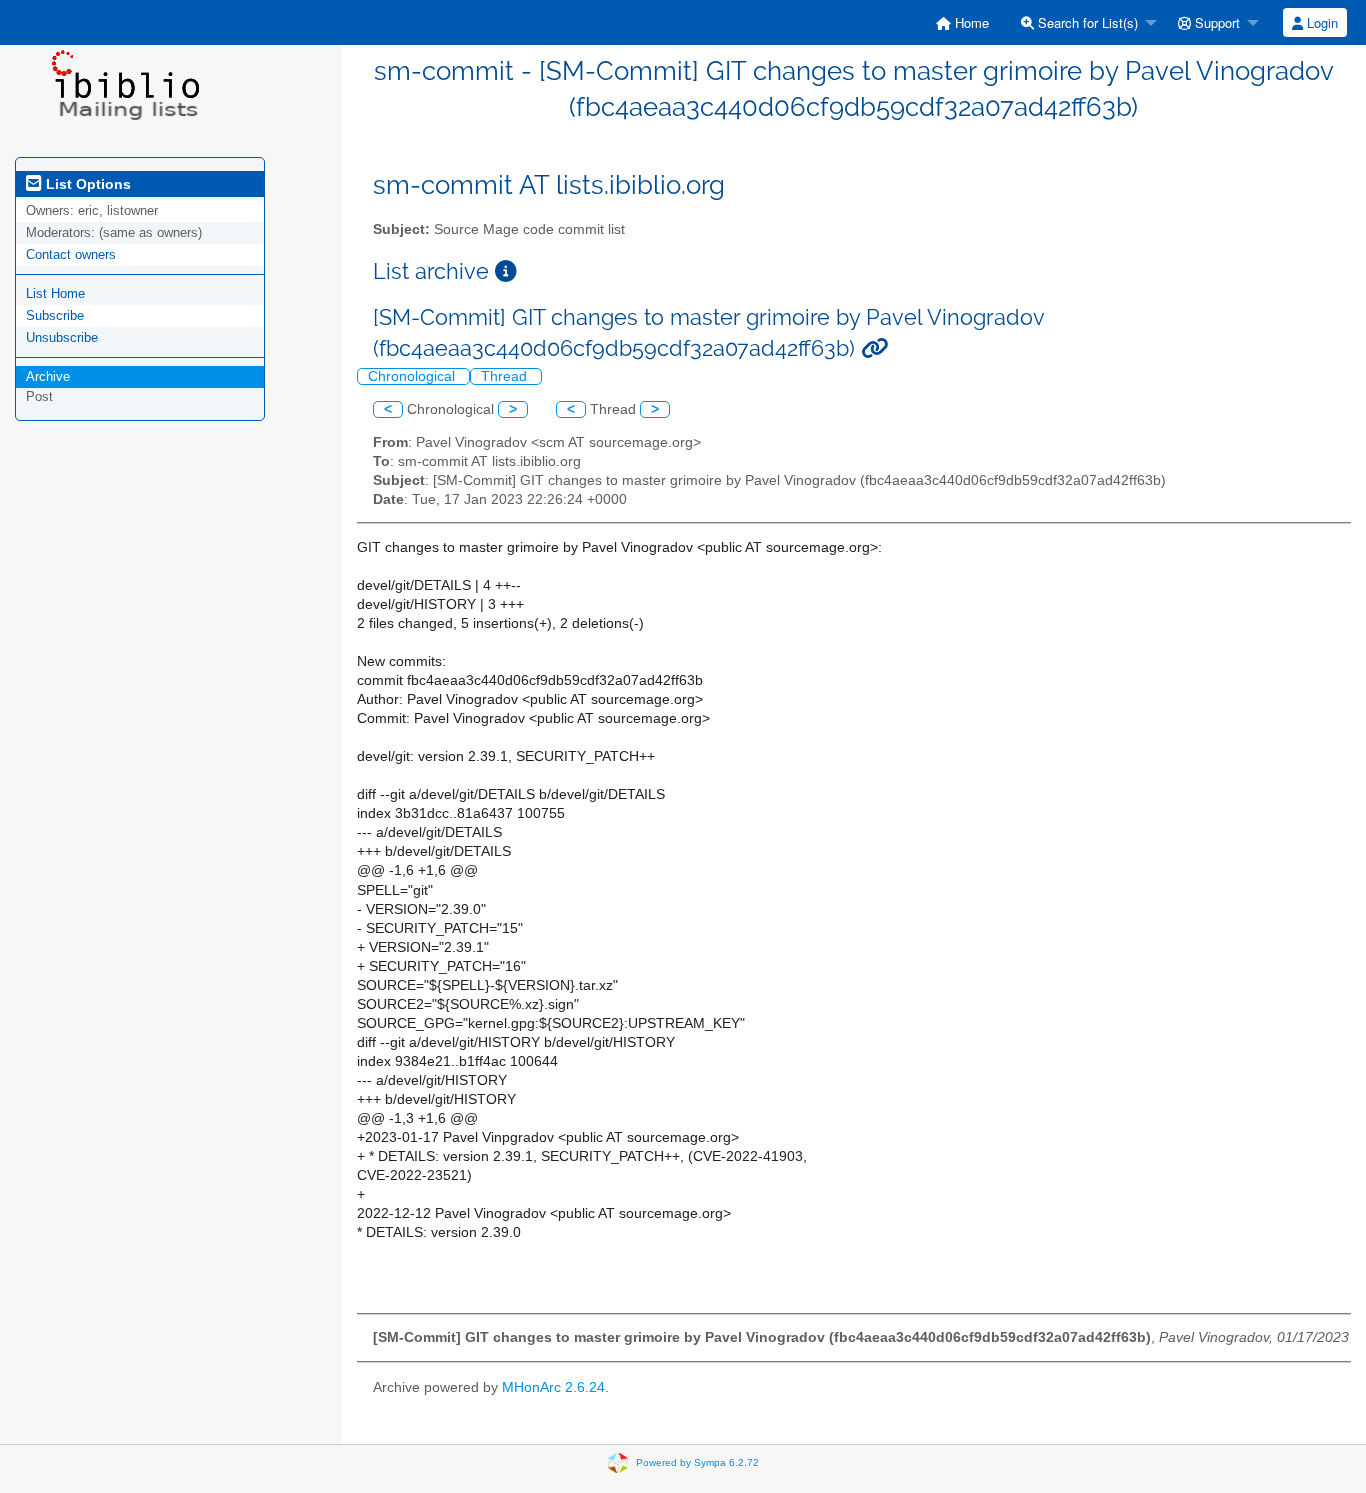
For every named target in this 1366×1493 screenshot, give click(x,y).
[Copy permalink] (874, 348)
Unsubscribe (62, 337)
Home (970, 22)
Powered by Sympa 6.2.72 (697, 1462)
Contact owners (71, 254)
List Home (55, 293)
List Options (86, 184)
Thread (506, 376)
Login (1320, 22)
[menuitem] (962, 22)
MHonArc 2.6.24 (553, 1387)
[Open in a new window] (506, 271)
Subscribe (55, 315)
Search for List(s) (1086, 22)
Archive (48, 376)
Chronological (413, 376)
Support (1215, 22)
